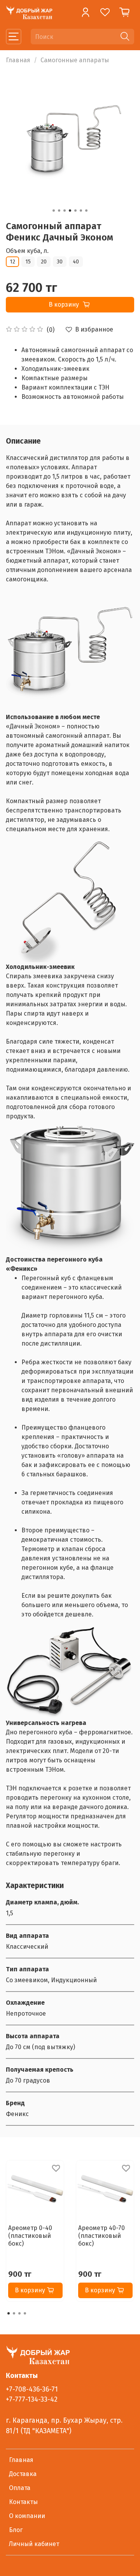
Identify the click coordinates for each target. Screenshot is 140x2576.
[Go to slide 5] (75, 211)
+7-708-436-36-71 (32, 2389)
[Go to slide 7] (86, 211)
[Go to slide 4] (70, 211)
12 (12, 262)
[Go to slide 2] (59, 211)
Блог (16, 2530)
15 (28, 262)
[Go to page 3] (19, 2313)
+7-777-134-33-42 (32, 2400)
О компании (27, 2516)
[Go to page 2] (14, 2313)
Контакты (23, 2502)
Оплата (20, 2488)
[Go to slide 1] (54, 211)
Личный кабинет (34, 2544)
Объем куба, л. (27, 251)
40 (76, 262)
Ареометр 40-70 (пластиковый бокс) (101, 2236)
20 (44, 262)
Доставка (23, 2474)
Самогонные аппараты (75, 60)
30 (60, 262)
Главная (18, 60)
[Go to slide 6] (81, 211)
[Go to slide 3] (65, 211)
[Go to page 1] (9, 2313)
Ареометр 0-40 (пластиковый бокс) (30, 2236)
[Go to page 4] (25, 2313)
